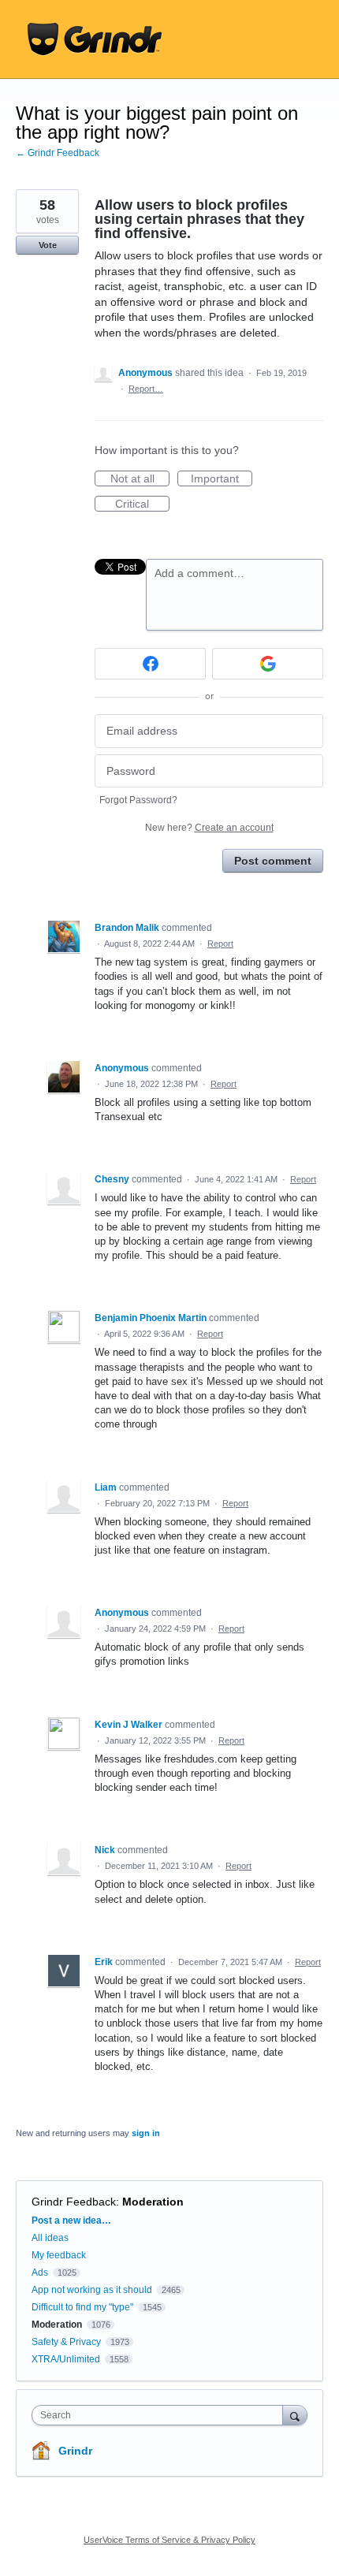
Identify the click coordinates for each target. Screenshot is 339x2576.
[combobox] (161, 2415)
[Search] (295, 2415)
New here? (209, 828)
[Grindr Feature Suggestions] (95, 39)
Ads (40, 2273)
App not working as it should (92, 2290)
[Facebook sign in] (150, 664)
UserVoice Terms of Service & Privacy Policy (169, 2540)
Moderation (153, 2202)
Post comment (273, 861)
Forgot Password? (138, 800)
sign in (146, 2133)
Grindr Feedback (74, 2202)
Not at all (140, 479)
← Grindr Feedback (58, 153)
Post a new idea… (71, 2220)
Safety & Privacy (67, 2342)
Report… (146, 389)
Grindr (75, 2451)
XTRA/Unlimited (66, 2359)
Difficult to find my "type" (82, 2307)
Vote (48, 245)
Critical (142, 504)
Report (220, 944)
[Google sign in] (268, 664)
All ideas (50, 2238)
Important (222, 479)
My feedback (59, 2255)
